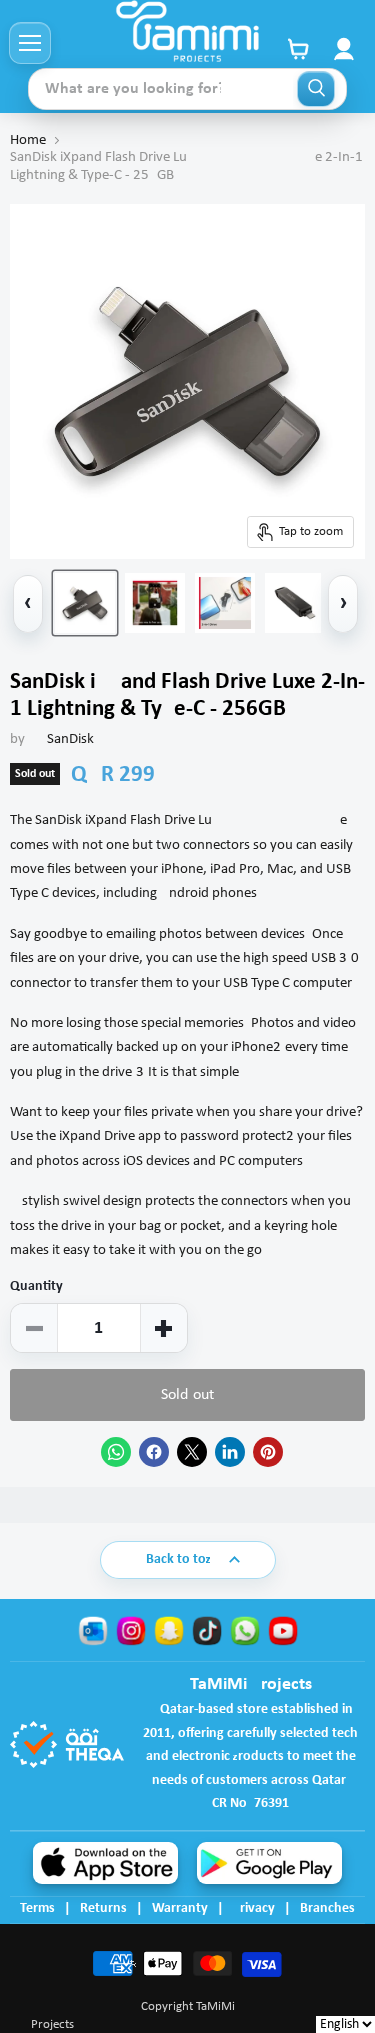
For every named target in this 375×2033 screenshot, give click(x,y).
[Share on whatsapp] (116, 1452)
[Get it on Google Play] (269, 1863)
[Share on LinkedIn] (230, 1452)
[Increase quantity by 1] (164, 1328)
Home (28, 140)
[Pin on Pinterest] (268, 1452)
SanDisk (70, 739)
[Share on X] (192, 1452)
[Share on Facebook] (154, 1452)
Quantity (36, 1286)
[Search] (316, 89)
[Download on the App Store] (105, 1863)
